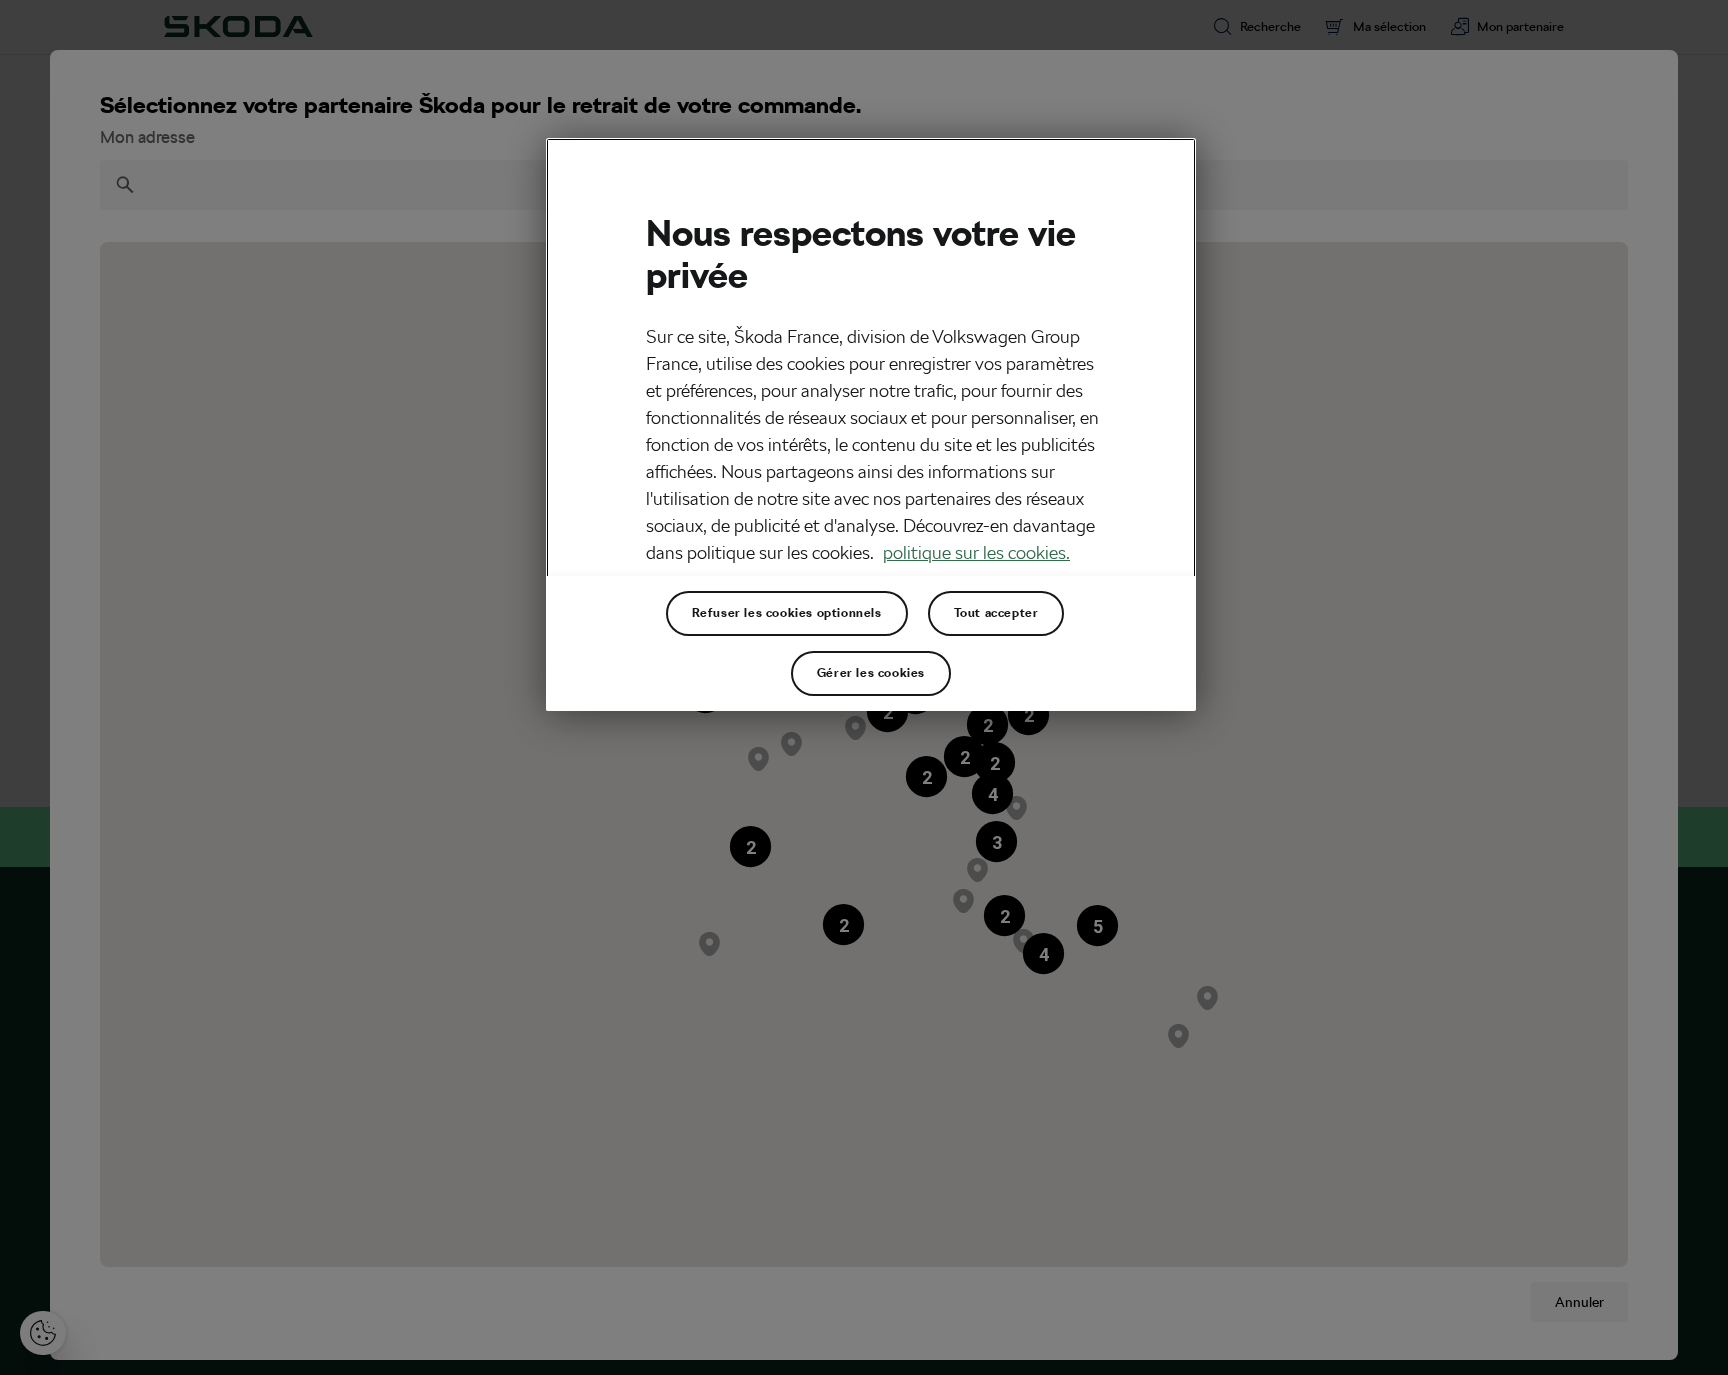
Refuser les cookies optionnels (787, 613)
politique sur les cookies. (976, 552)
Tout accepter (996, 613)
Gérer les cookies (871, 673)
